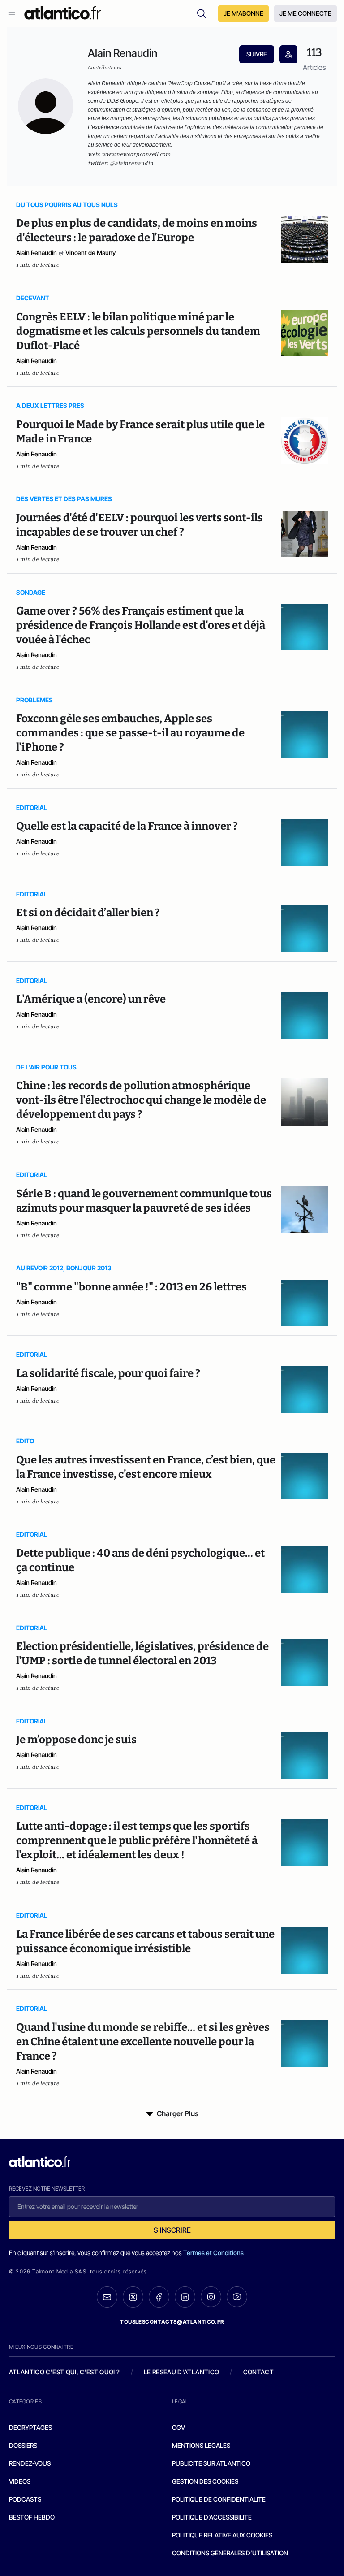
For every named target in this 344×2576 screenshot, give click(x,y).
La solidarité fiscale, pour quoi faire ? (108, 1373)
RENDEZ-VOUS (30, 2463)
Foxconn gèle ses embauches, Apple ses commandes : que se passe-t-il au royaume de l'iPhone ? (130, 733)
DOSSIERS (23, 2445)
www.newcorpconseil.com (136, 154)
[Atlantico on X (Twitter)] (133, 2297)
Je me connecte (305, 13)
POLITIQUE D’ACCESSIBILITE (212, 2517)
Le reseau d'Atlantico (181, 2372)
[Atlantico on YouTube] (237, 2297)
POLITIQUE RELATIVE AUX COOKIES (222, 2535)
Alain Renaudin (37, 253)
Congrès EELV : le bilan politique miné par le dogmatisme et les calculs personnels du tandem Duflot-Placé (138, 331)
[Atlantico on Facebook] (159, 2297)
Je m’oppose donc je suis (76, 1740)
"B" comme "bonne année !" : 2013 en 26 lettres (131, 1287)
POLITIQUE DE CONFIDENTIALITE (219, 2499)
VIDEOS (20, 2481)
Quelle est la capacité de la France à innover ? (127, 826)
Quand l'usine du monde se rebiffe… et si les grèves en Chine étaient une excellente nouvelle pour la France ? (143, 2042)
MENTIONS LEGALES (201, 2445)
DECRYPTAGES (30, 2427)
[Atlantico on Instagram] (211, 2297)
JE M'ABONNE (243, 13)
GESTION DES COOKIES (205, 2481)
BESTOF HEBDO (32, 2517)
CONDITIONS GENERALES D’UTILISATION (230, 2553)
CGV (178, 2427)
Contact (258, 2372)
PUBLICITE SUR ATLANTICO (211, 2463)
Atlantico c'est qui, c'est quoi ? (64, 2372)
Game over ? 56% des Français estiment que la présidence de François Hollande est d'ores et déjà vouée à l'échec (141, 625)
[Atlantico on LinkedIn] (185, 2297)
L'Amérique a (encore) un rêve (91, 999)
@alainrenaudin (132, 163)
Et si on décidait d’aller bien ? (88, 913)
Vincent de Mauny (90, 253)
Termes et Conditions (213, 2253)
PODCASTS (25, 2499)
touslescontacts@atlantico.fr (172, 2322)
